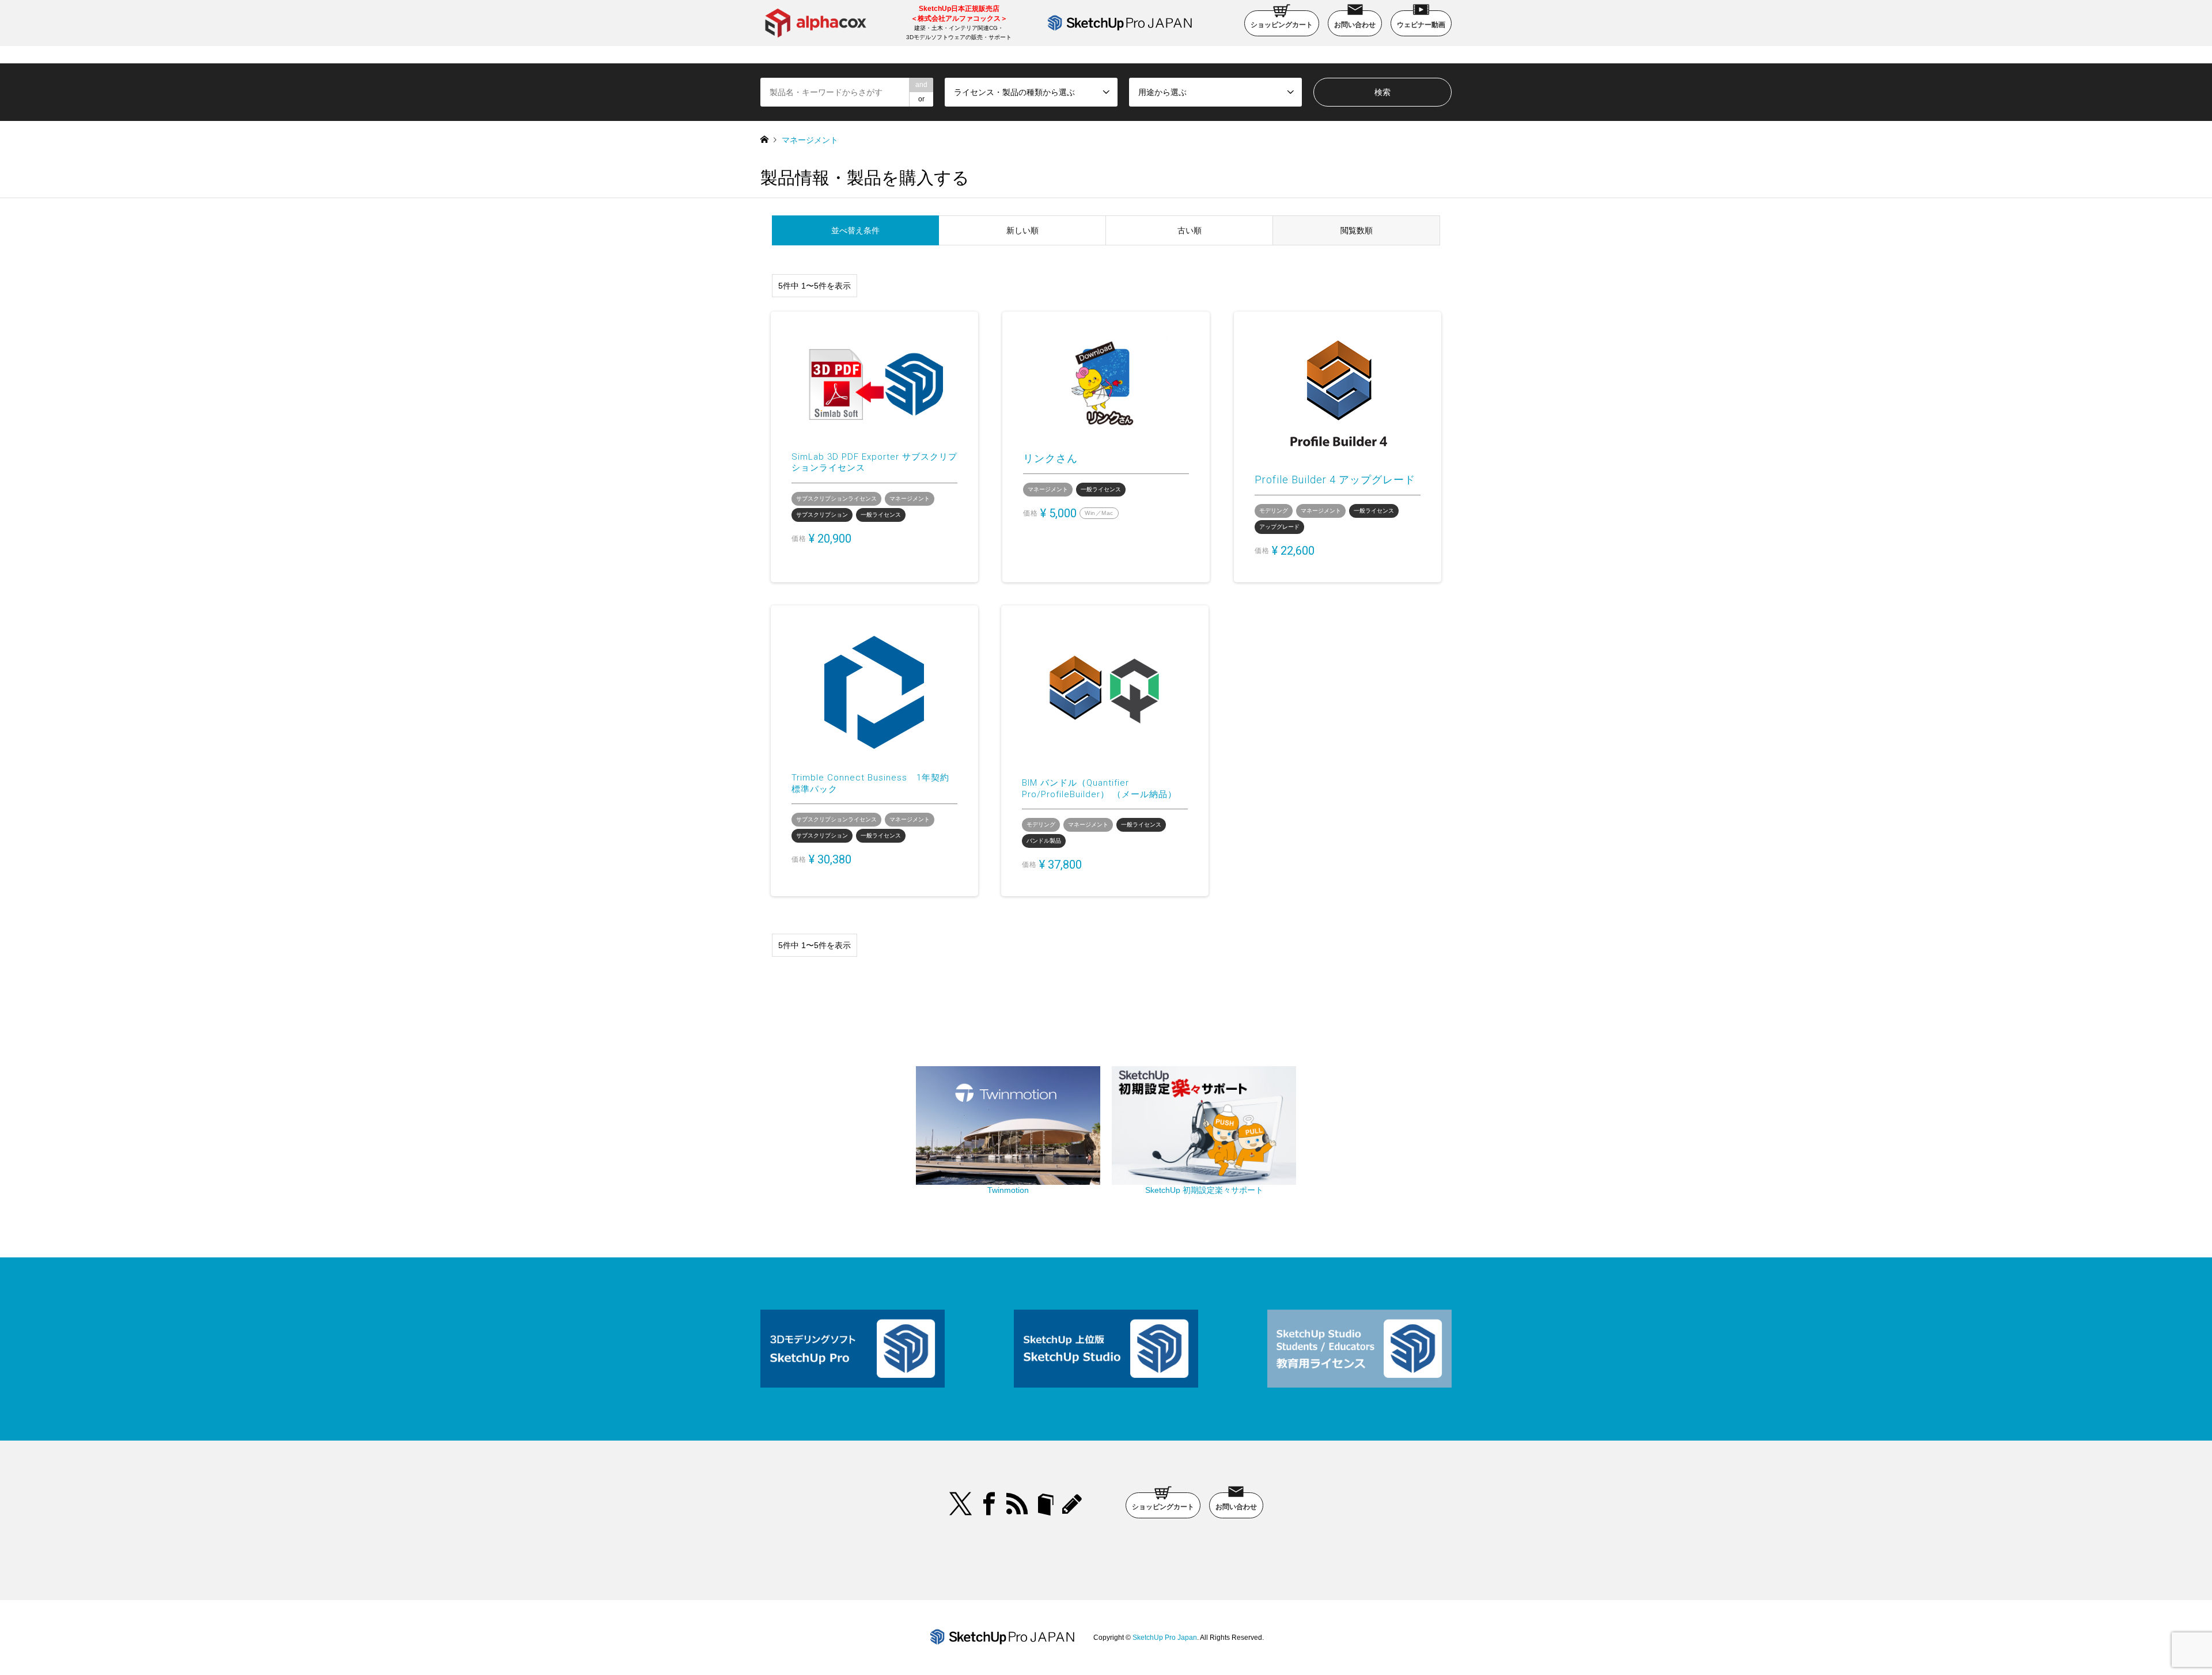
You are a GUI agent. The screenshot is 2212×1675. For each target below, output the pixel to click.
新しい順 (1022, 230)
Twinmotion (1008, 1190)
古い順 (1190, 230)
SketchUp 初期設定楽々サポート (1204, 1190)
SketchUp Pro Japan (1165, 1638)
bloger (1046, 1504)
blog (1074, 1504)
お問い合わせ (1355, 25)
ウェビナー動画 (1421, 25)
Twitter (961, 1504)
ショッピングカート (1282, 25)
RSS (1017, 1504)
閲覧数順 (1357, 230)
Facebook (989, 1504)
